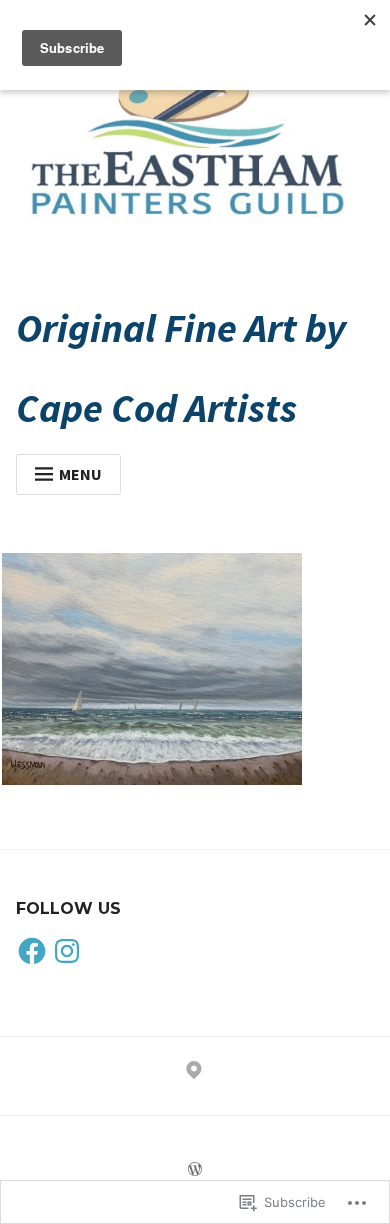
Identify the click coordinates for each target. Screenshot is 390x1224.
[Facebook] (32, 952)
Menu (80, 474)
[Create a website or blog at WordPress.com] (195, 1170)
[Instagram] (67, 952)
